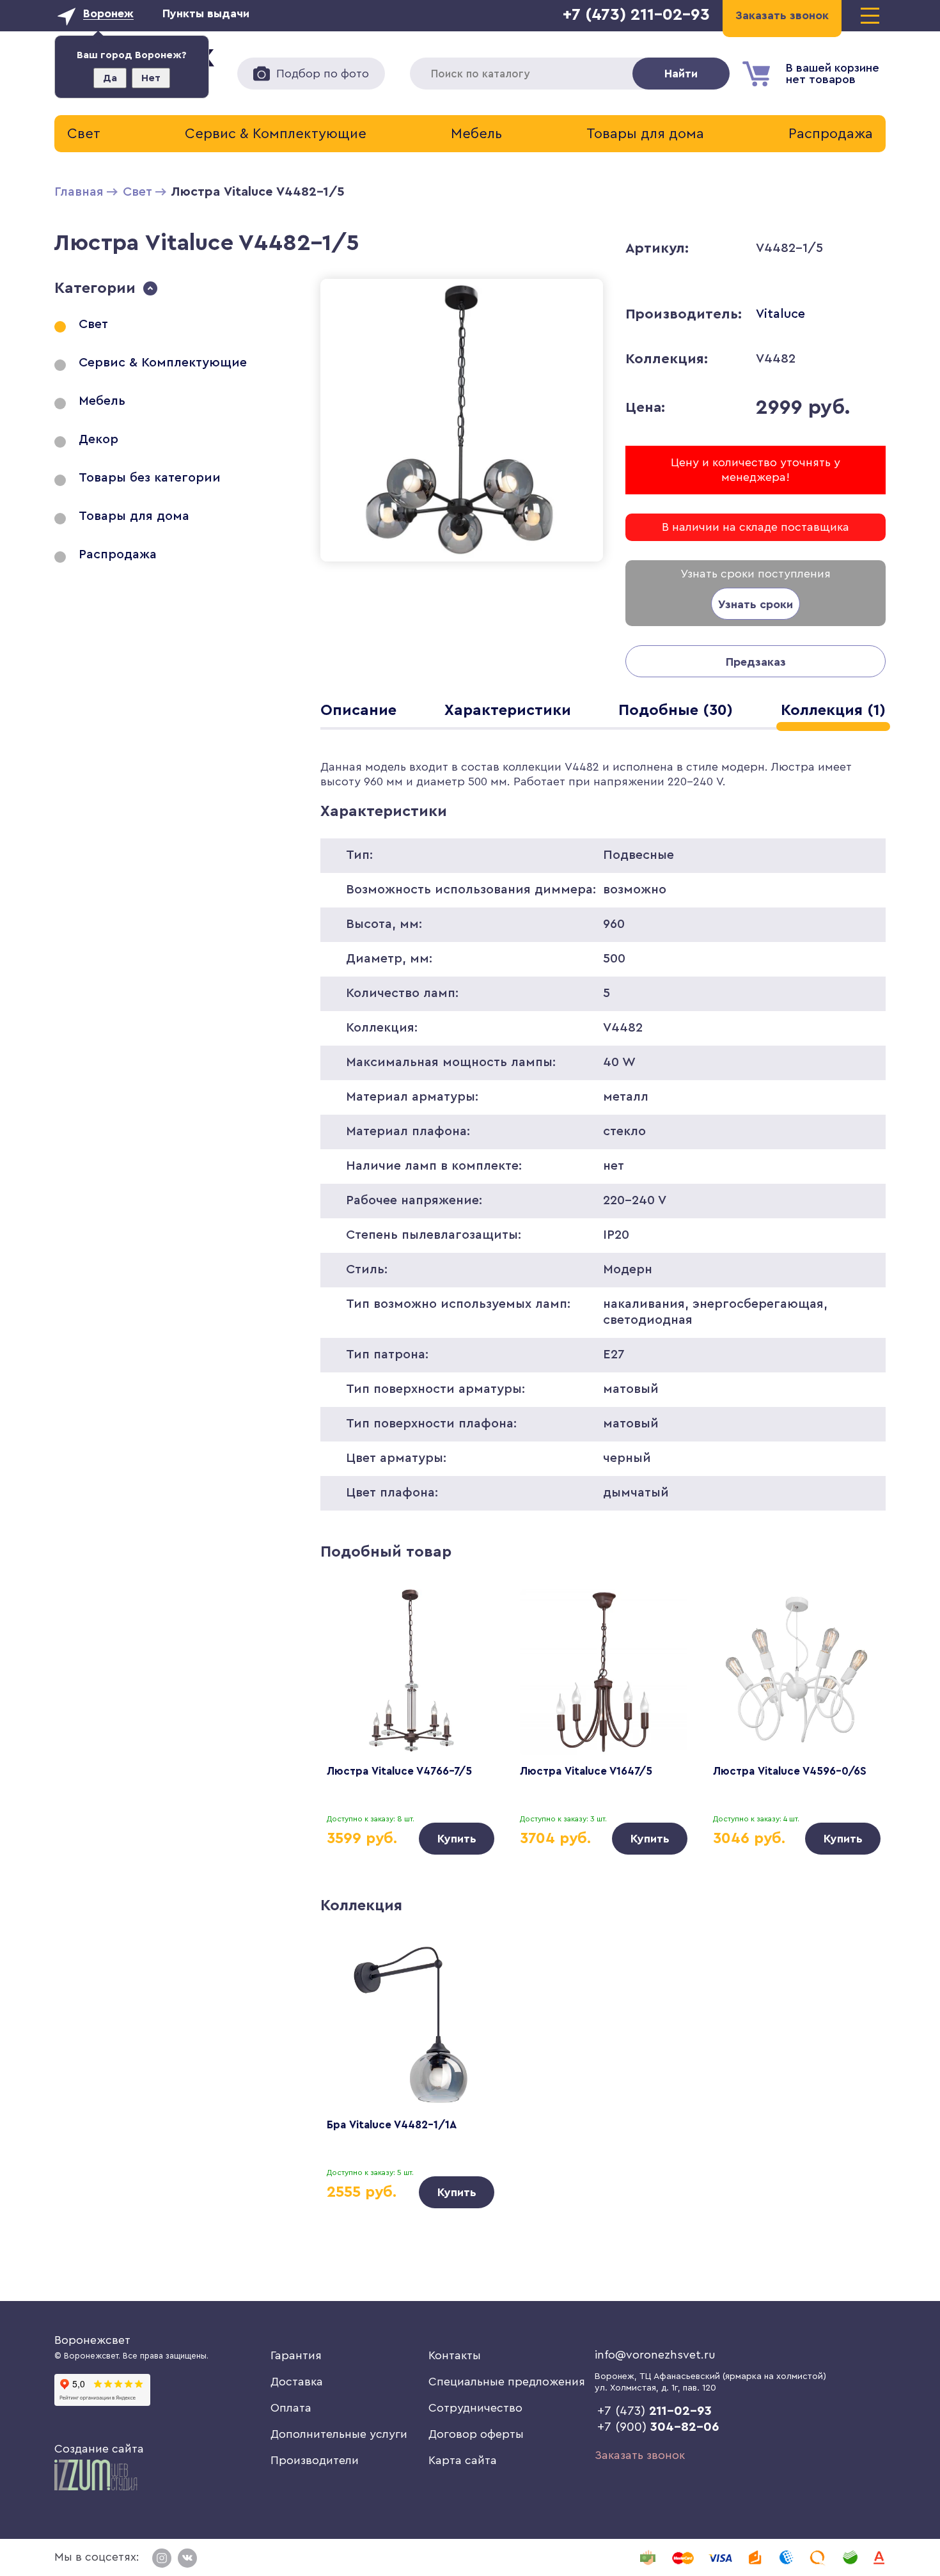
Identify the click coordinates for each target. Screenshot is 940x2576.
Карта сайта (463, 2460)
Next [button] (857, 1700)
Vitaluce (780, 314)
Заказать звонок (640, 2455)
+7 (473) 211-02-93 (636, 15)
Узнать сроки (756, 604)
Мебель (476, 134)
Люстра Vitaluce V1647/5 (586, 1771)
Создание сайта (99, 2449)
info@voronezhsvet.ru (655, 2355)
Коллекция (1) (833, 711)
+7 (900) (658, 2427)
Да (110, 78)
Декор (98, 439)
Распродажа (831, 134)
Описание (358, 711)
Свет (84, 134)
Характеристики (508, 711)
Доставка (297, 2382)
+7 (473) (654, 2411)
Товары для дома (645, 134)
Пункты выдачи (206, 13)
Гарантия (296, 2355)
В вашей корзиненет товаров (833, 74)
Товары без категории (150, 478)
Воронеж (108, 13)
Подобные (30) (676, 711)
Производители (315, 2460)
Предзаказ (756, 662)
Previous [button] (349, 1700)
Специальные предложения (507, 2382)
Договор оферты (476, 2434)
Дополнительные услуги (339, 2434)
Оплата (291, 2408)
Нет (151, 78)
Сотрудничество (475, 2408)
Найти (681, 74)
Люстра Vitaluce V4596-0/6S (790, 1771)
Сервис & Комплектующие (276, 134)
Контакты (455, 2355)
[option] (411, 1722)
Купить (457, 1839)
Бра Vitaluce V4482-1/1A (392, 2125)
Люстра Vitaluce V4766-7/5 (399, 1771)
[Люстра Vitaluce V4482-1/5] (462, 564)
